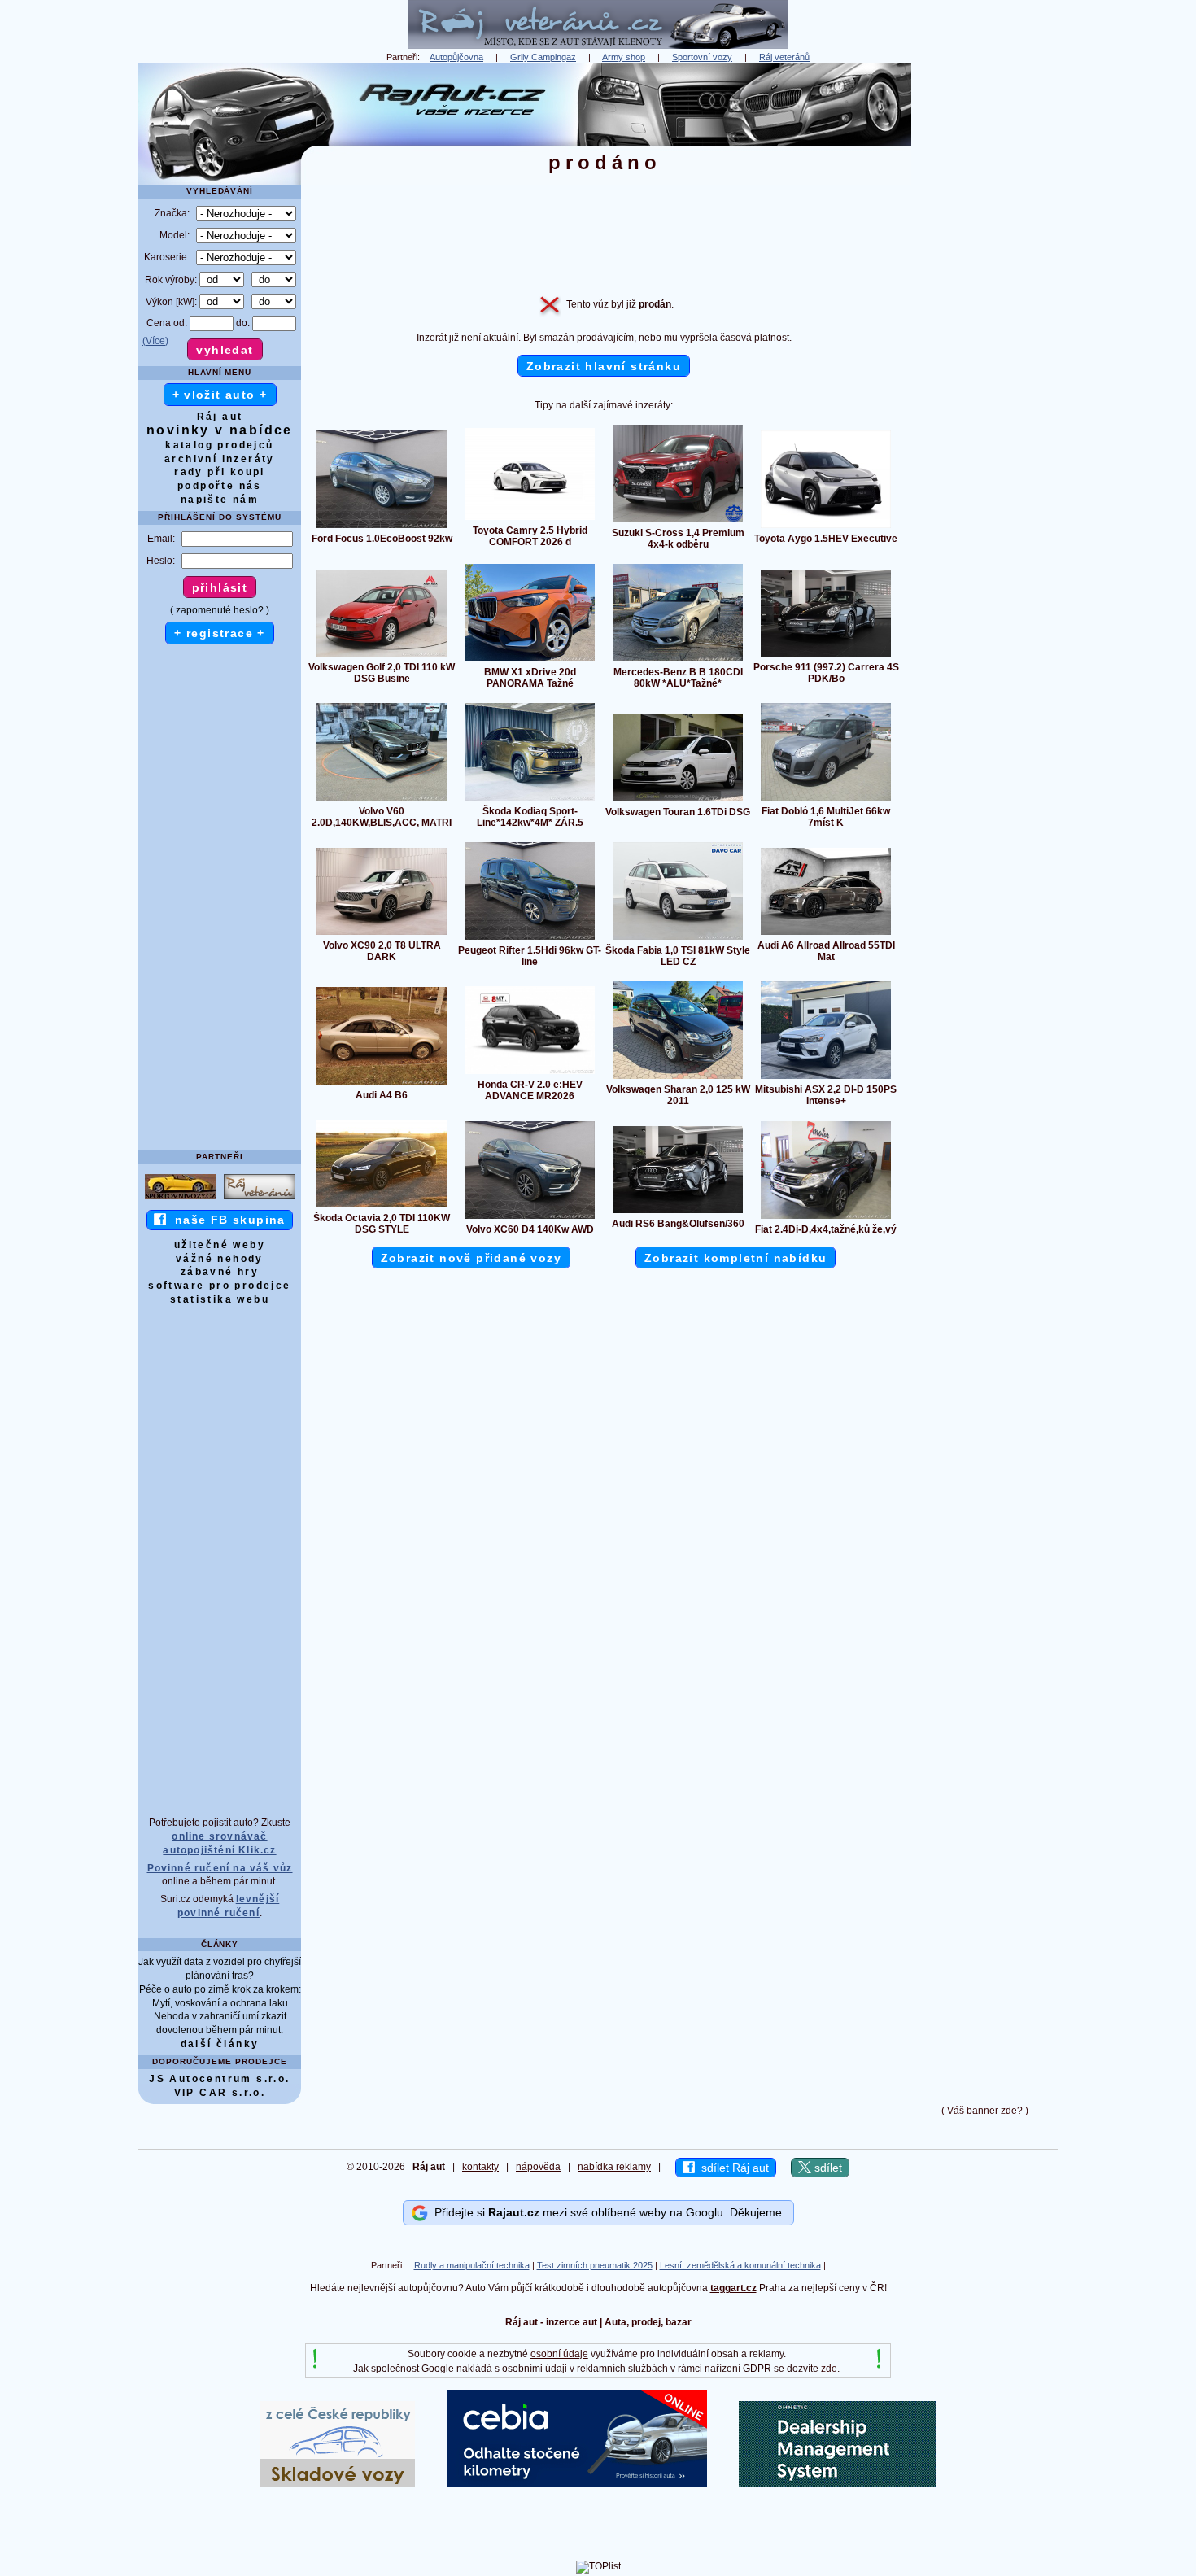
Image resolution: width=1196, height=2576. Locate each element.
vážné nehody (220, 1259)
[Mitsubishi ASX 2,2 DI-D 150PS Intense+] (826, 1078)
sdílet (827, 2168)
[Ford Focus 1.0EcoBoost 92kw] (382, 527)
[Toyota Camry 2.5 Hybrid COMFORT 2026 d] (530, 519)
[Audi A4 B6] (382, 1084)
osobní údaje (559, 2354)
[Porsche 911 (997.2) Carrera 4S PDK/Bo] (826, 656)
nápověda (538, 2167)
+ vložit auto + (220, 395)
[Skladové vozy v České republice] (338, 2484)
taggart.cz (733, 2288)
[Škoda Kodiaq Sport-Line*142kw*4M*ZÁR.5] (530, 800)
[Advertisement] (984, 307)
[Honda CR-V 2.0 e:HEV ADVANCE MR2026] (530, 1073)
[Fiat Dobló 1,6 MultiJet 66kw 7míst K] (826, 800)
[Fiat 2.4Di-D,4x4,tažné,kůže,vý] (826, 1218)
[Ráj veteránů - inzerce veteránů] (598, 46)
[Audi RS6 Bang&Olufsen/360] (678, 1212)
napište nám (220, 500)
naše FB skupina (226, 1220)
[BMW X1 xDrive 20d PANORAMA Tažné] (530, 661)
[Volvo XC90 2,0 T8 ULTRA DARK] (382, 934)
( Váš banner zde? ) (985, 2111)
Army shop (624, 57)
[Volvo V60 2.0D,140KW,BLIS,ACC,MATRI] (382, 800)
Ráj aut (220, 417)
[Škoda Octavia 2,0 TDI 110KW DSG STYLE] (382, 1207)
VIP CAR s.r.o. (220, 2093)
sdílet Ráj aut (732, 2168)
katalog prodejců (219, 445)
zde (829, 2369)
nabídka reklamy (614, 2167)
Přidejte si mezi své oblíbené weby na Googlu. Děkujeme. (607, 2212)
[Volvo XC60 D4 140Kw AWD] (530, 1218)
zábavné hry (220, 1272)
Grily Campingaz (543, 57)
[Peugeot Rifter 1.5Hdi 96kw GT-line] (530, 939)
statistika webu (220, 1299)
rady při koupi (220, 472)
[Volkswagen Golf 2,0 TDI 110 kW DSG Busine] (382, 656)
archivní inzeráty (220, 459)
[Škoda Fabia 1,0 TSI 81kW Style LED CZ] (678, 939)
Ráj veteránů (784, 57)
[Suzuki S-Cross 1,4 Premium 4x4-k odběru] (678, 522)
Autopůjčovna (456, 57)
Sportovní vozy (702, 57)
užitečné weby (220, 1245)
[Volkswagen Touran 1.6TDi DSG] (678, 801)
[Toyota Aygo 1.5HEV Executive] (826, 527)
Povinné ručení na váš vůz (220, 1868)
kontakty (480, 2167)
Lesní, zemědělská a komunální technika (740, 2265)
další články (220, 2044)
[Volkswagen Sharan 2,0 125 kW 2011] (678, 1078)
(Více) (155, 341)
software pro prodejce (219, 1286)
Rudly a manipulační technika (472, 2265)
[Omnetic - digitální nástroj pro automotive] (838, 2484)
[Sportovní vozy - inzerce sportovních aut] (181, 1198)
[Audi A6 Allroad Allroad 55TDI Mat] (826, 934)
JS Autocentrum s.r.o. (219, 2079)
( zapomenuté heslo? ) (220, 610)
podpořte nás (220, 486)
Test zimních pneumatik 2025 (595, 2265)
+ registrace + (220, 633)
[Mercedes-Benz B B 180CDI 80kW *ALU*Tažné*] (678, 661)
